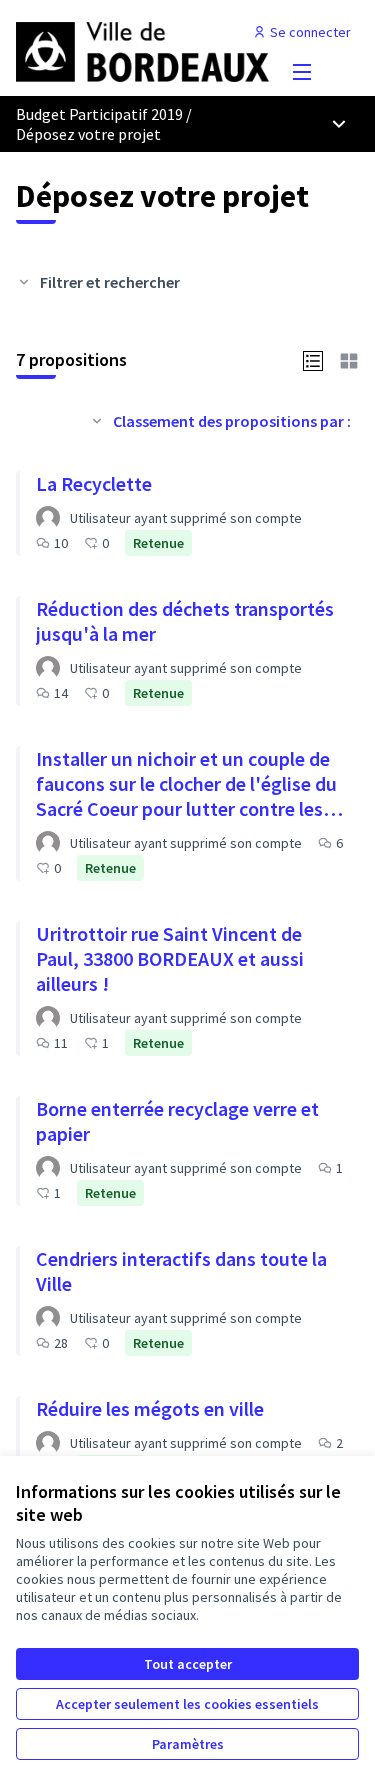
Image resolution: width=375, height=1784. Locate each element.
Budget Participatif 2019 (99, 114)
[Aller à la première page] (142, 50)
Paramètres (188, 1744)
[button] (313, 359)
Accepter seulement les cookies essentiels (187, 1704)
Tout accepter (188, 1664)
